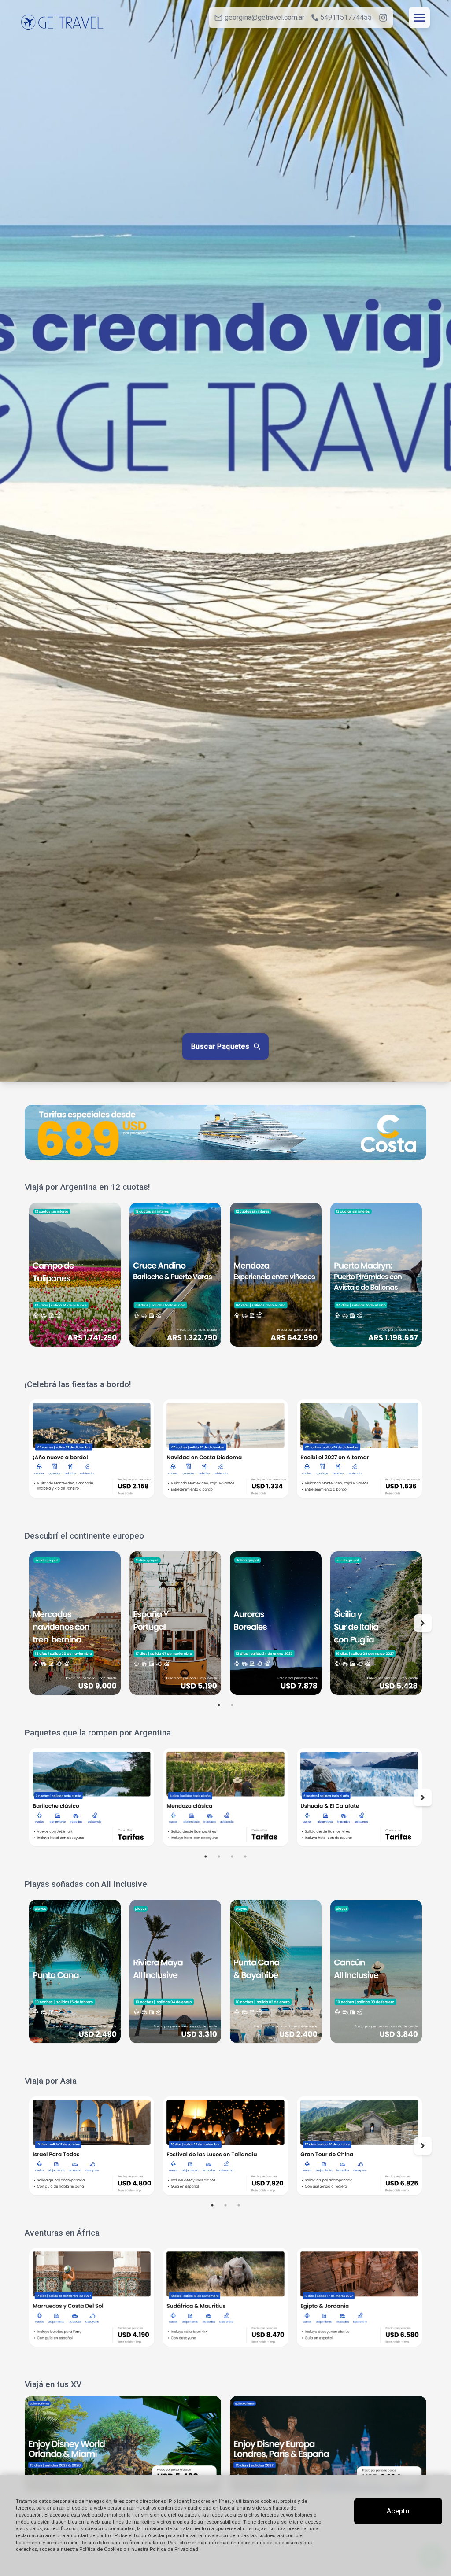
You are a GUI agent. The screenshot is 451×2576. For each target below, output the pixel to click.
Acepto (398, 2511)
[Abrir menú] (419, 18)
